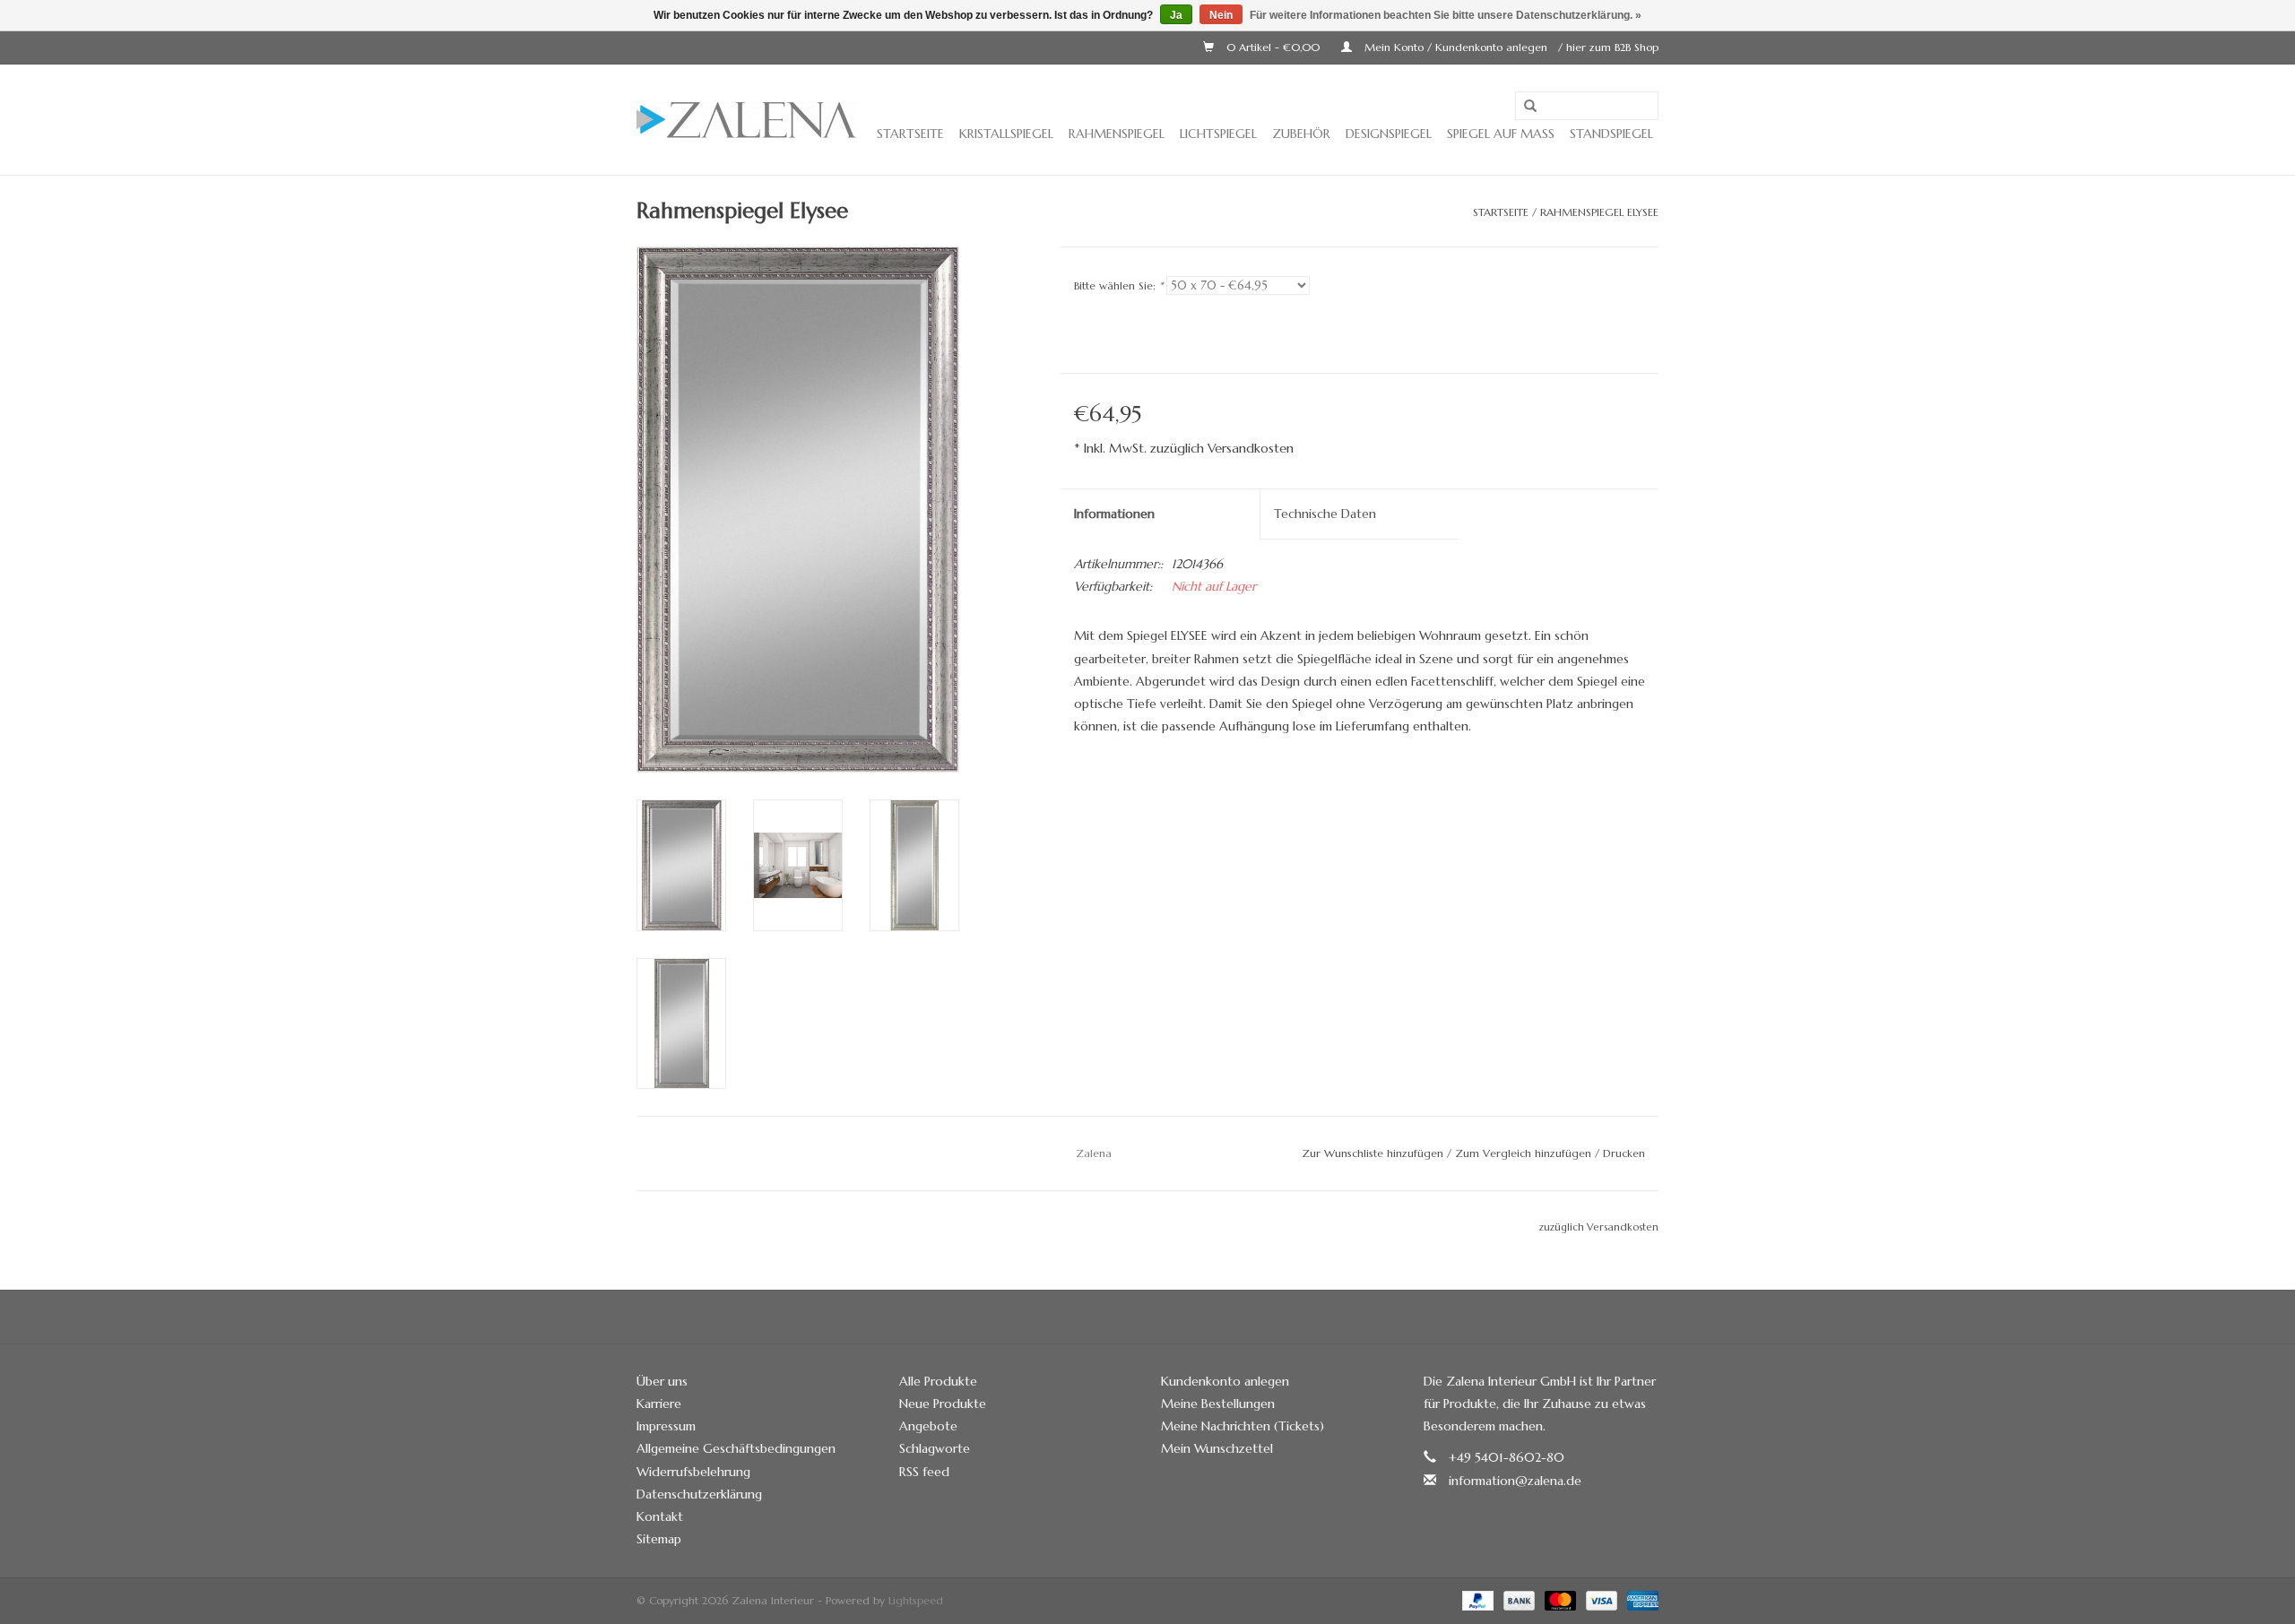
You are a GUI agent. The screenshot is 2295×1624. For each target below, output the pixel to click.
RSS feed (924, 1472)
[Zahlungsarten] (1477, 1599)
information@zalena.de (1515, 1481)
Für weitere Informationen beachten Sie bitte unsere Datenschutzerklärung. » (1446, 15)
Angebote (928, 1426)
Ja (1176, 15)
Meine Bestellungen (1218, 1404)
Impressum (666, 1426)
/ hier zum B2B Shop (1608, 47)
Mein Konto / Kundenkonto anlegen (1456, 47)
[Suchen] (1530, 107)
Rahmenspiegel (1117, 134)
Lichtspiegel (1218, 134)
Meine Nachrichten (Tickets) (1243, 1426)
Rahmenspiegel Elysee (1599, 212)
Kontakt (660, 1516)
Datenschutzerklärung (699, 1494)
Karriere (659, 1404)
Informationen (1114, 514)
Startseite (910, 134)
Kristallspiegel (1006, 134)
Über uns (662, 1381)
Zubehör (1301, 134)
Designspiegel (1389, 134)
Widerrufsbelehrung (693, 1472)
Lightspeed (916, 1600)
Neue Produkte (943, 1404)
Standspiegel (1611, 134)
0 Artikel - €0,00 (1273, 47)
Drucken (1624, 1153)
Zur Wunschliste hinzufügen (1373, 1153)
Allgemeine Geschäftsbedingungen (736, 1448)
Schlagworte (935, 1448)
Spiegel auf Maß (1501, 134)
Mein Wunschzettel (1217, 1448)
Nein (1221, 15)
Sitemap (659, 1539)
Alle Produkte (938, 1381)
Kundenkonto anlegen (1225, 1381)
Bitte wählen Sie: (1118, 285)
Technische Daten (1325, 514)
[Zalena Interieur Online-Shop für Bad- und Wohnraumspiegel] (746, 120)
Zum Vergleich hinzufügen (1525, 1153)
